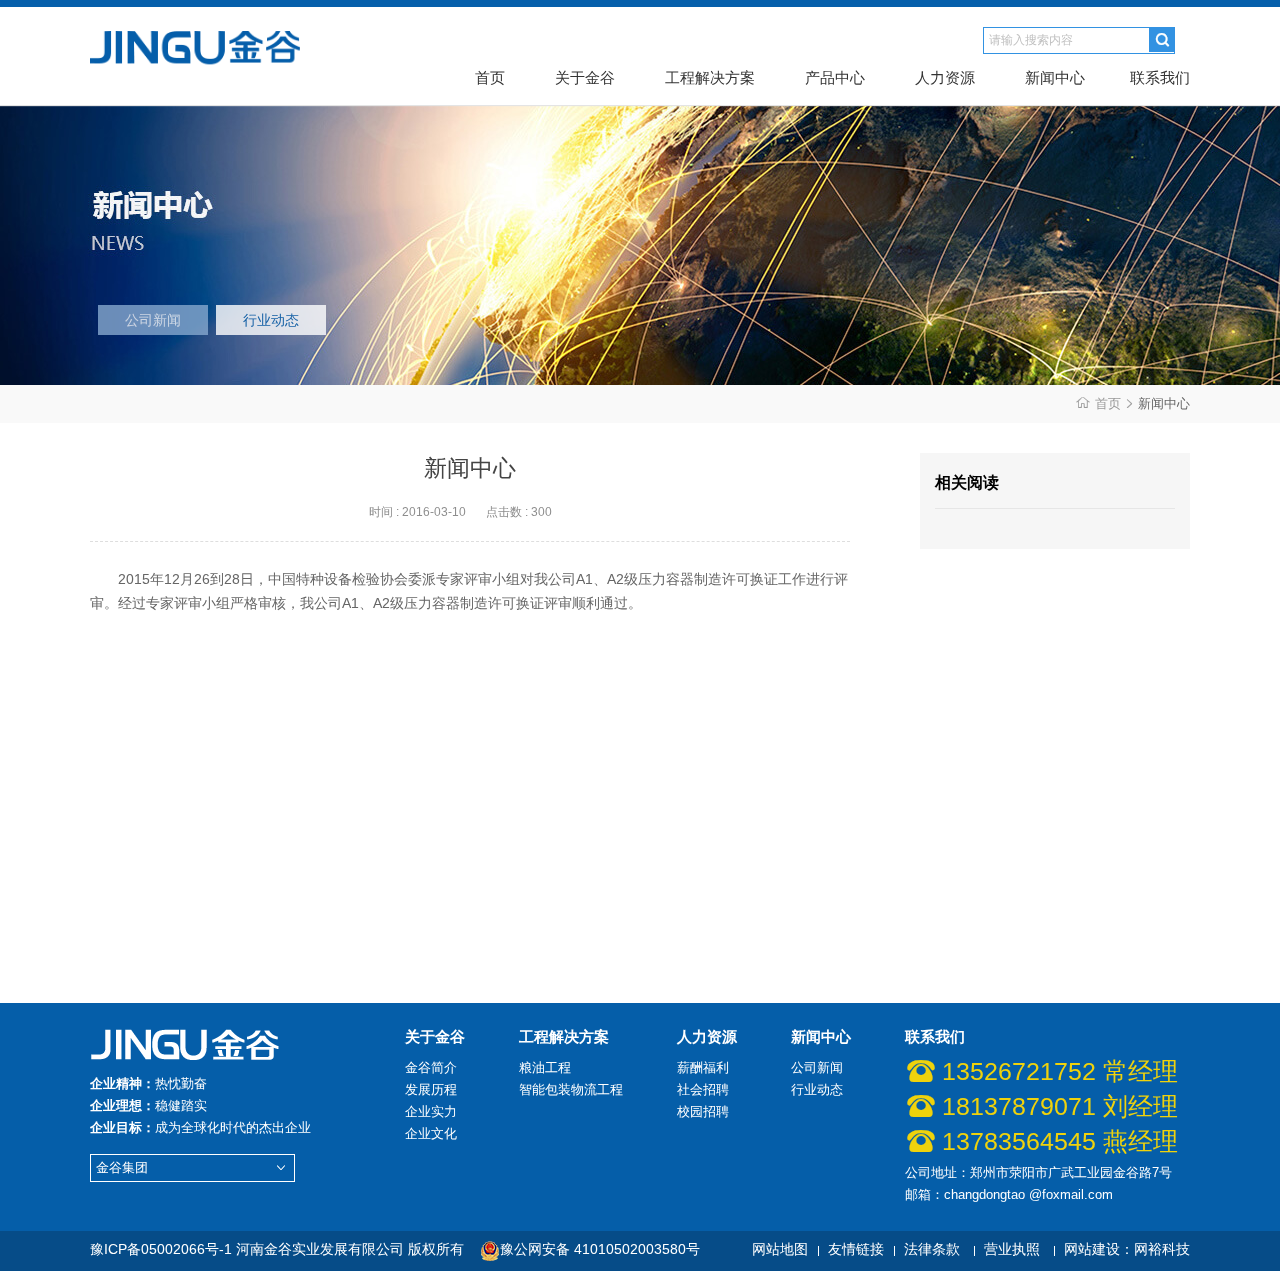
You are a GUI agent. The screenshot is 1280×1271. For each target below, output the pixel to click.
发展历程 (431, 1089)
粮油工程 (545, 1067)
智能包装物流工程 (571, 1089)
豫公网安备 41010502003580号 (600, 1249)
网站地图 (780, 1249)
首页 (490, 77)
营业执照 (1012, 1249)
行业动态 (271, 320)
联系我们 (1160, 77)
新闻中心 (1055, 77)
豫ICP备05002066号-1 (161, 1249)
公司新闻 (153, 320)
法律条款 (932, 1249)
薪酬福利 (703, 1067)
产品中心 (835, 77)
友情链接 (856, 1249)
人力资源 (945, 77)
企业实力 (431, 1111)
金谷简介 (431, 1067)
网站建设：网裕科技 (1127, 1249)
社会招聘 (703, 1089)
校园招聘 (703, 1111)
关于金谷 (585, 77)
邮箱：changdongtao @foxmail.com (1009, 1194)
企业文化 (431, 1133)
